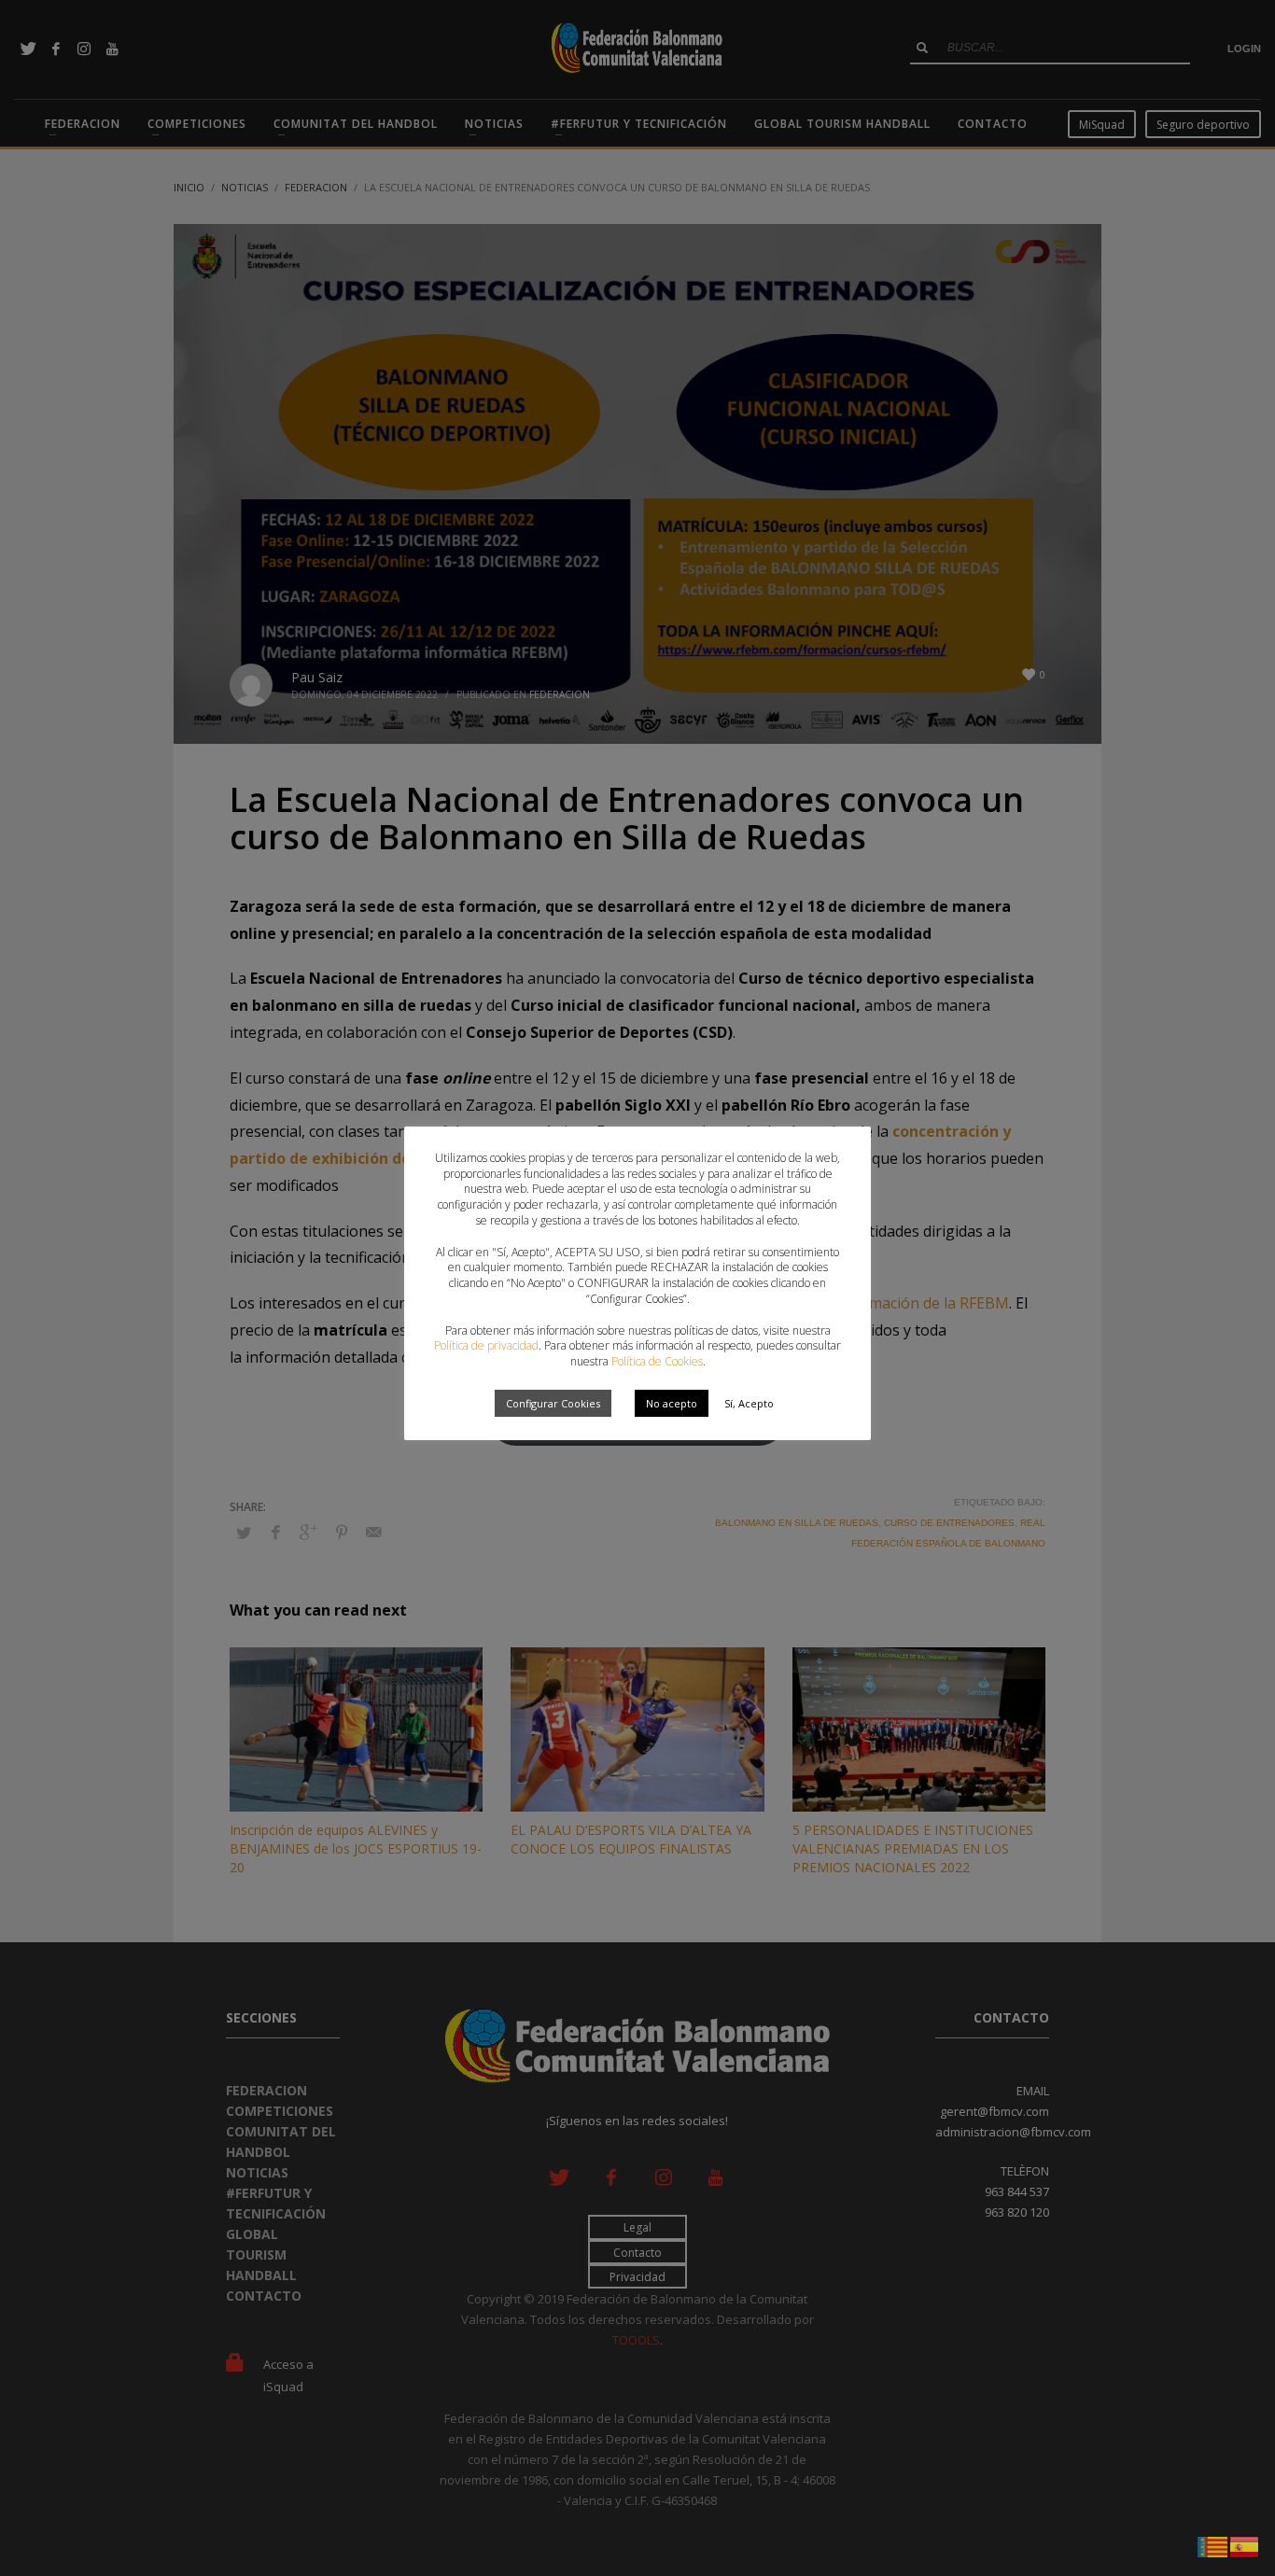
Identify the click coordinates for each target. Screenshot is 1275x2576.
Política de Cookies (657, 1361)
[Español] (1245, 2545)
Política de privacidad (486, 1345)
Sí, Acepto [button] (749, 1403)
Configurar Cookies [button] (553, 1403)
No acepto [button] (672, 1403)
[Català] (1213, 2545)
